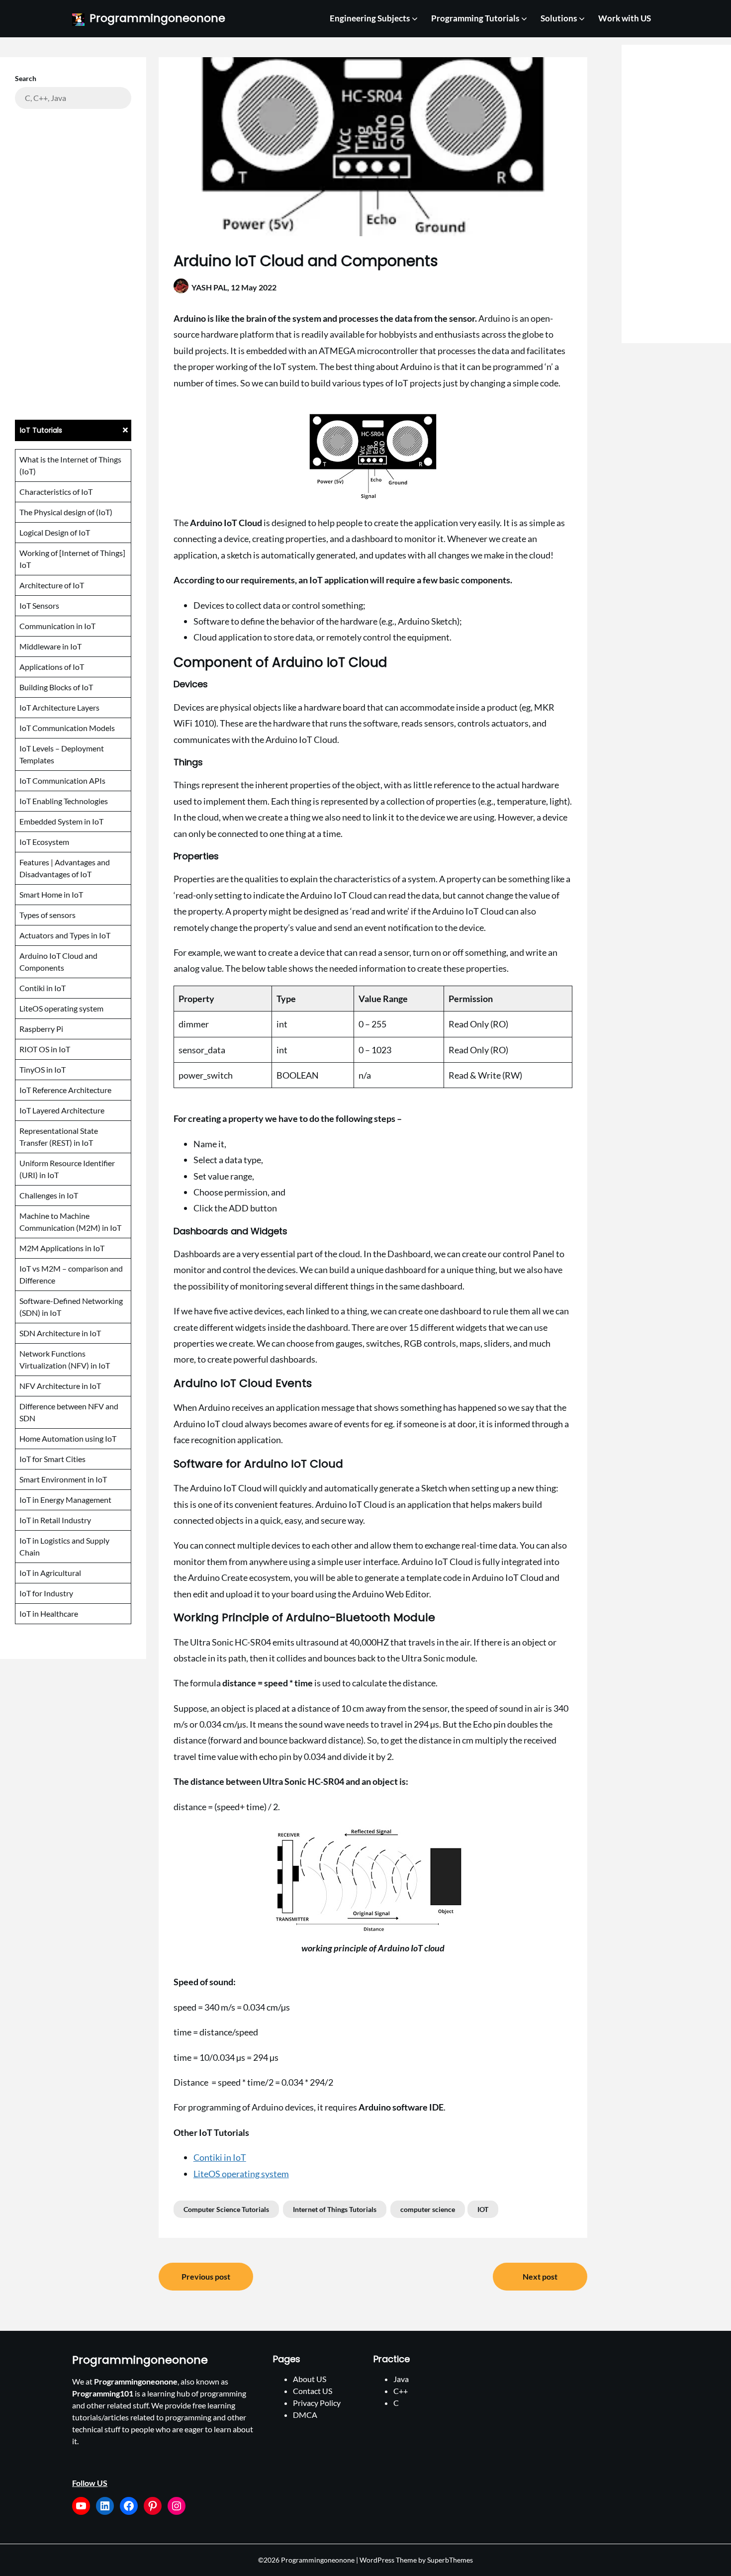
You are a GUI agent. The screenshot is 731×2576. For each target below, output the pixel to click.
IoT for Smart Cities (52, 1459)
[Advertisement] (73, 263)
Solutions (559, 18)
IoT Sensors (39, 605)
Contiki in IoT (220, 2157)
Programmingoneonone (157, 19)
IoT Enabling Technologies (64, 801)
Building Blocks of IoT (56, 687)
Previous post (206, 2276)
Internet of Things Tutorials (335, 2209)
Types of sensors (47, 915)
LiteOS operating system (241, 2174)
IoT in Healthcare (49, 1613)
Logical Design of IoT (55, 532)
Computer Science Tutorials (226, 2209)
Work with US (625, 18)
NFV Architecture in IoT (60, 1386)
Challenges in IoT (49, 1195)
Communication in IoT (57, 626)
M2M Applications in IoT (62, 1248)
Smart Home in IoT (51, 894)
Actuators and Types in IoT (65, 935)
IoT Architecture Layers (59, 707)
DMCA (305, 2415)
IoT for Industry (46, 1593)
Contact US (313, 2391)
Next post (540, 2276)
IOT (483, 2209)
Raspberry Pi (41, 1029)
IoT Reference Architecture (65, 1090)
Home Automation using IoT (68, 1438)
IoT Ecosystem (44, 842)
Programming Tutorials (475, 18)
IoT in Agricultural (50, 1573)
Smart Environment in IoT (63, 1479)
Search (26, 78)
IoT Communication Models (67, 728)
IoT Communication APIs (62, 781)
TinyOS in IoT (43, 1069)
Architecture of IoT (52, 585)
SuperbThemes (450, 2560)
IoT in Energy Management (65, 1500)
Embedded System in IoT (61, 821)
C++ (401, 2391)
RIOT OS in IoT (45, 1049)
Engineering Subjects (370, 18)
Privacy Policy (317, 2403)
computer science (428, 2209)
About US (310, 2379)
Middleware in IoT (50, 646)
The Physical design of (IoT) (66, 512)
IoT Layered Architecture (62, 1110)
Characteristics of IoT (56, 492)
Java (401, 2379)
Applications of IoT (52, 667)
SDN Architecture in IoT (60, 1333)
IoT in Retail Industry (55, 1520)
